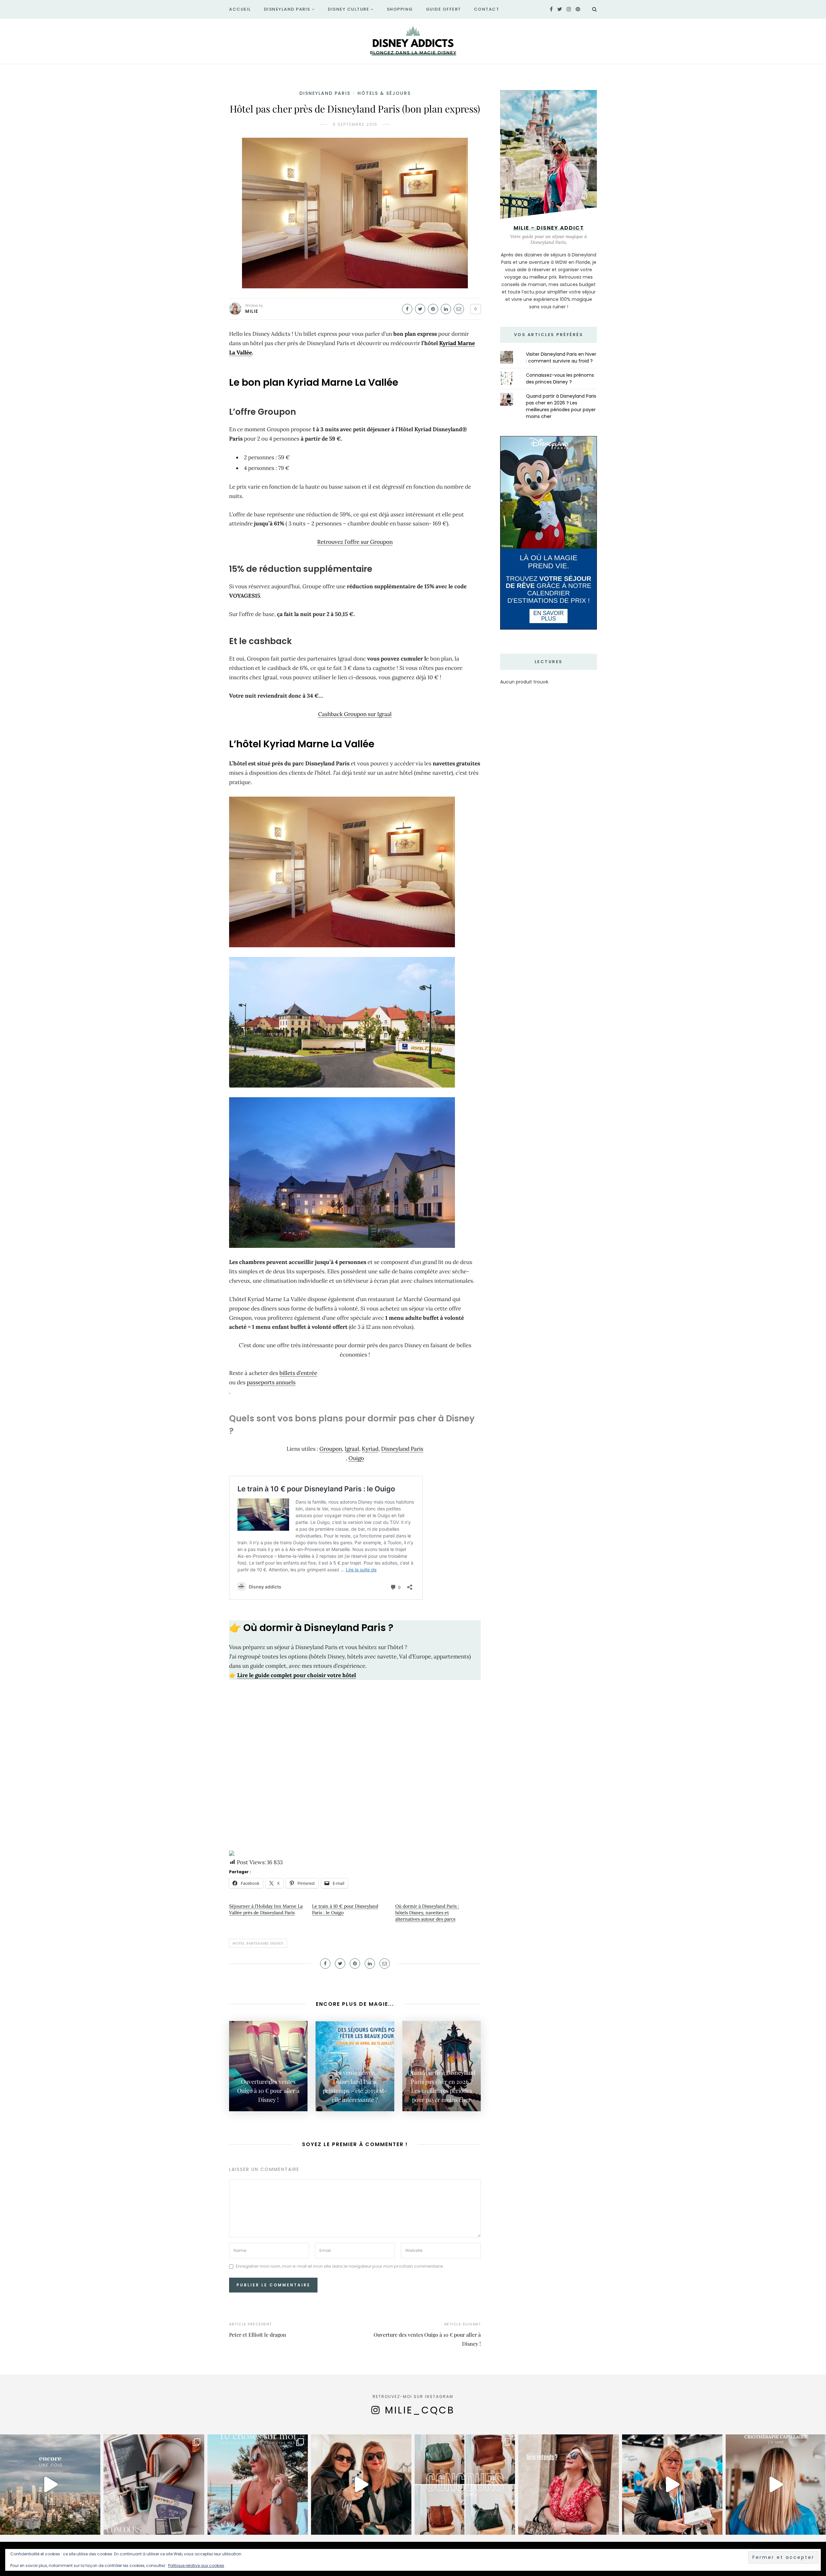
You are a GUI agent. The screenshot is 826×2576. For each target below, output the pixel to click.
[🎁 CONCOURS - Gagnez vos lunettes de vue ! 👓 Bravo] (672, 2485)
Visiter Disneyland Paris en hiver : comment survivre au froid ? (561, 358)
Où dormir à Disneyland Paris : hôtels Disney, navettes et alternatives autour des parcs (427, 1913)
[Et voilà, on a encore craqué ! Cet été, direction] (50, 2485)
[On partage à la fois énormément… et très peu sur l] (258, 2485)
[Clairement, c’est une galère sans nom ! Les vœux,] (361, 2485)
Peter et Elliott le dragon (258, 2335)
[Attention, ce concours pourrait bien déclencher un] (465, 2485)
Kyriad (370, 1449)
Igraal (352, 1449)
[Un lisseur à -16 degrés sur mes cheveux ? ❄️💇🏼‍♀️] (776, 2485)
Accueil (240, 9)
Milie (252, 311)
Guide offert (443, 9)
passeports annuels (271, 1382)
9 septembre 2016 (355, 124)
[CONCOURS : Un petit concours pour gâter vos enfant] (154, 2485)
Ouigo (356, 1458)
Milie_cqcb (420, 2410)
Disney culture (348, 9)
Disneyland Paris (287, 9)
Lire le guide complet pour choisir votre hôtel (297, 1675)
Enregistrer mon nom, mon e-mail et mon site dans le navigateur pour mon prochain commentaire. (340, 2266)
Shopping (400, 9)
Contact (487, 9)
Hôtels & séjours (384, 93)
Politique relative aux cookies (196, 2566)
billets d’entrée (298, 1373)
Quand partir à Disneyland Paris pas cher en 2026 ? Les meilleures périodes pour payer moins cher (561, 406)
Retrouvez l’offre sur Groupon (355, 542)
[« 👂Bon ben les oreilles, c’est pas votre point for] (568, 2485)
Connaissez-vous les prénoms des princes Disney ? (560, 378)
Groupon (331, 1449)
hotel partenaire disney (258, 1943)
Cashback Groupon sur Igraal (355, 714)
